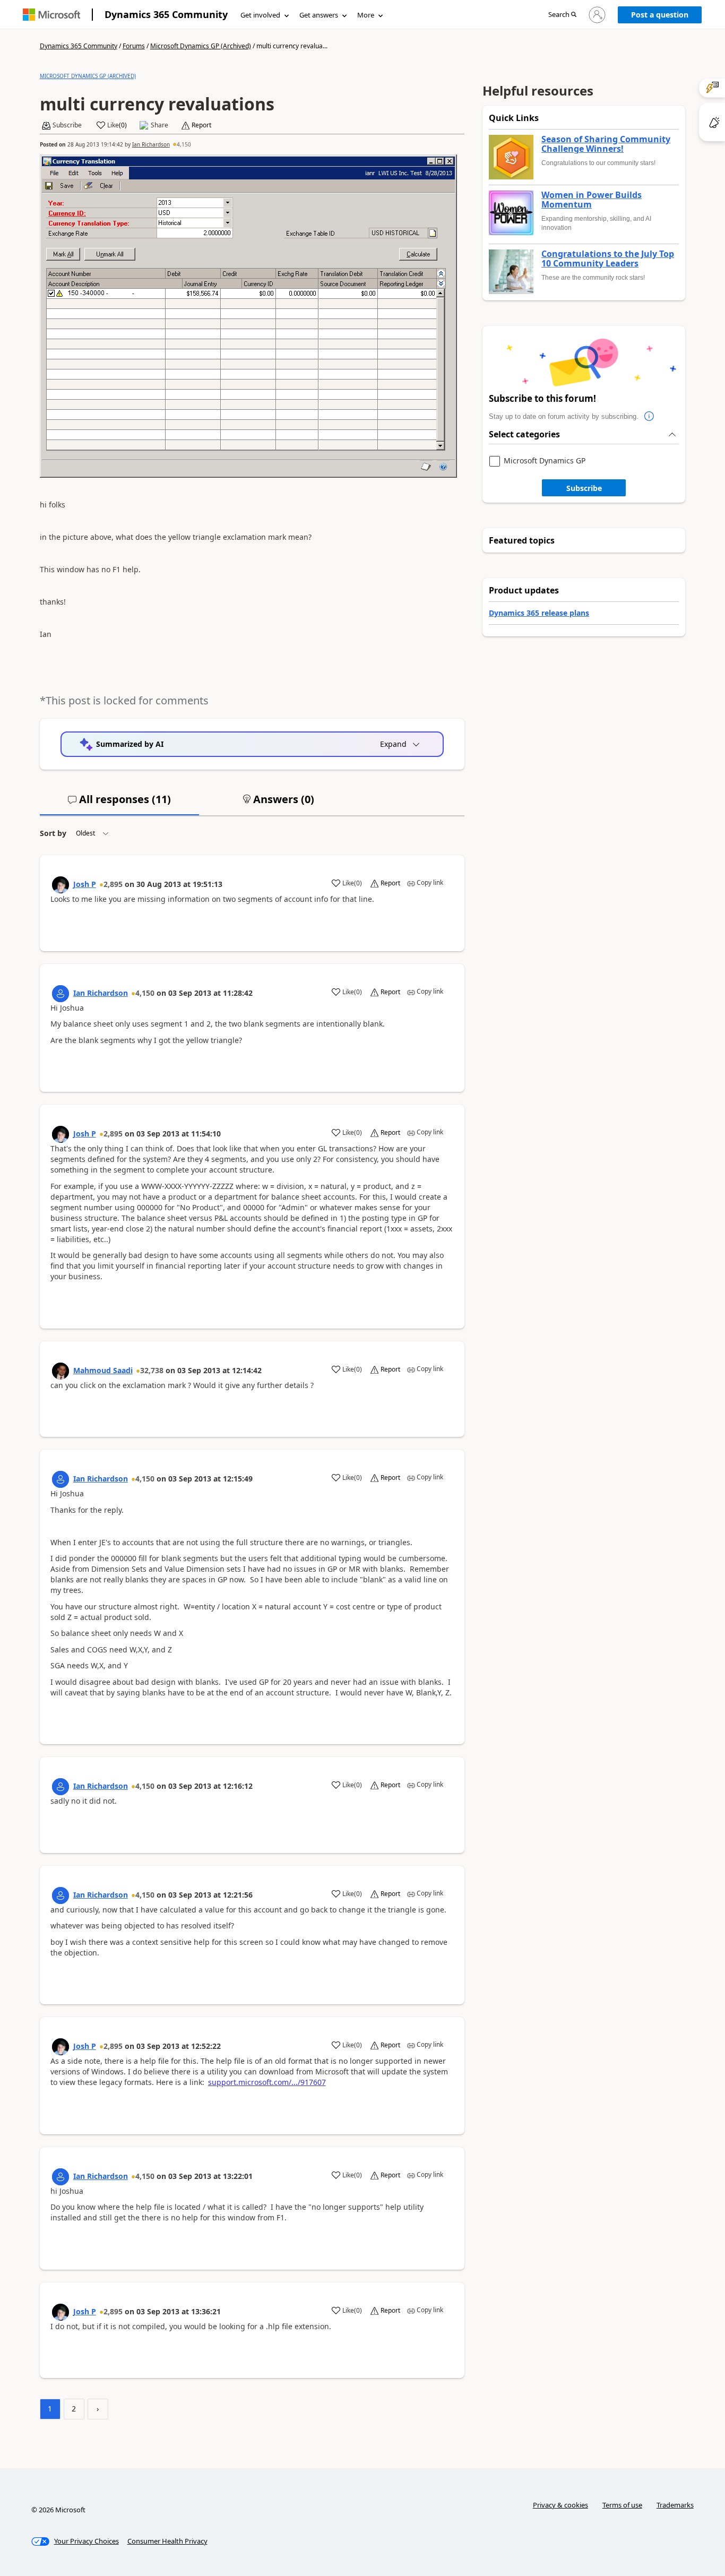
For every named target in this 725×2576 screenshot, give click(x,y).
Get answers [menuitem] (319, 15)
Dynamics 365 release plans (539, 613)
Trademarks (675, 2505)
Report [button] (201, 125)
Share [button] (159, 125)
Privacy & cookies (560, 2505)
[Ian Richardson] (61, 994)
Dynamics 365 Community (166, 14)
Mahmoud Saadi (103, 1370)
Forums (134, 46)
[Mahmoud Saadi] (61, 1371)
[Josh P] (61, 885)
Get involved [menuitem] (260, 15)
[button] (562, 15)
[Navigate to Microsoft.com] (51, 15)
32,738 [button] (152, 1370)
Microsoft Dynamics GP (545, 461)
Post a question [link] (660, 15)
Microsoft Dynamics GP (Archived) (201, 46)
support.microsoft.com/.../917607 (267, 2082)
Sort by (53, 833)
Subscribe (584, 488)
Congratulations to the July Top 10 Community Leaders (608, 259)
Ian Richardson (151, 144)
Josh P (85, 884)
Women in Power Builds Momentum (592, 200)
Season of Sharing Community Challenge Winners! (606, 144)
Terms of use (622, 2505)
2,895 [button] (113, 884)
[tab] (119, 804)
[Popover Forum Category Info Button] (649, 417)
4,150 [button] (184, 144)
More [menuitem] (366, 15)
